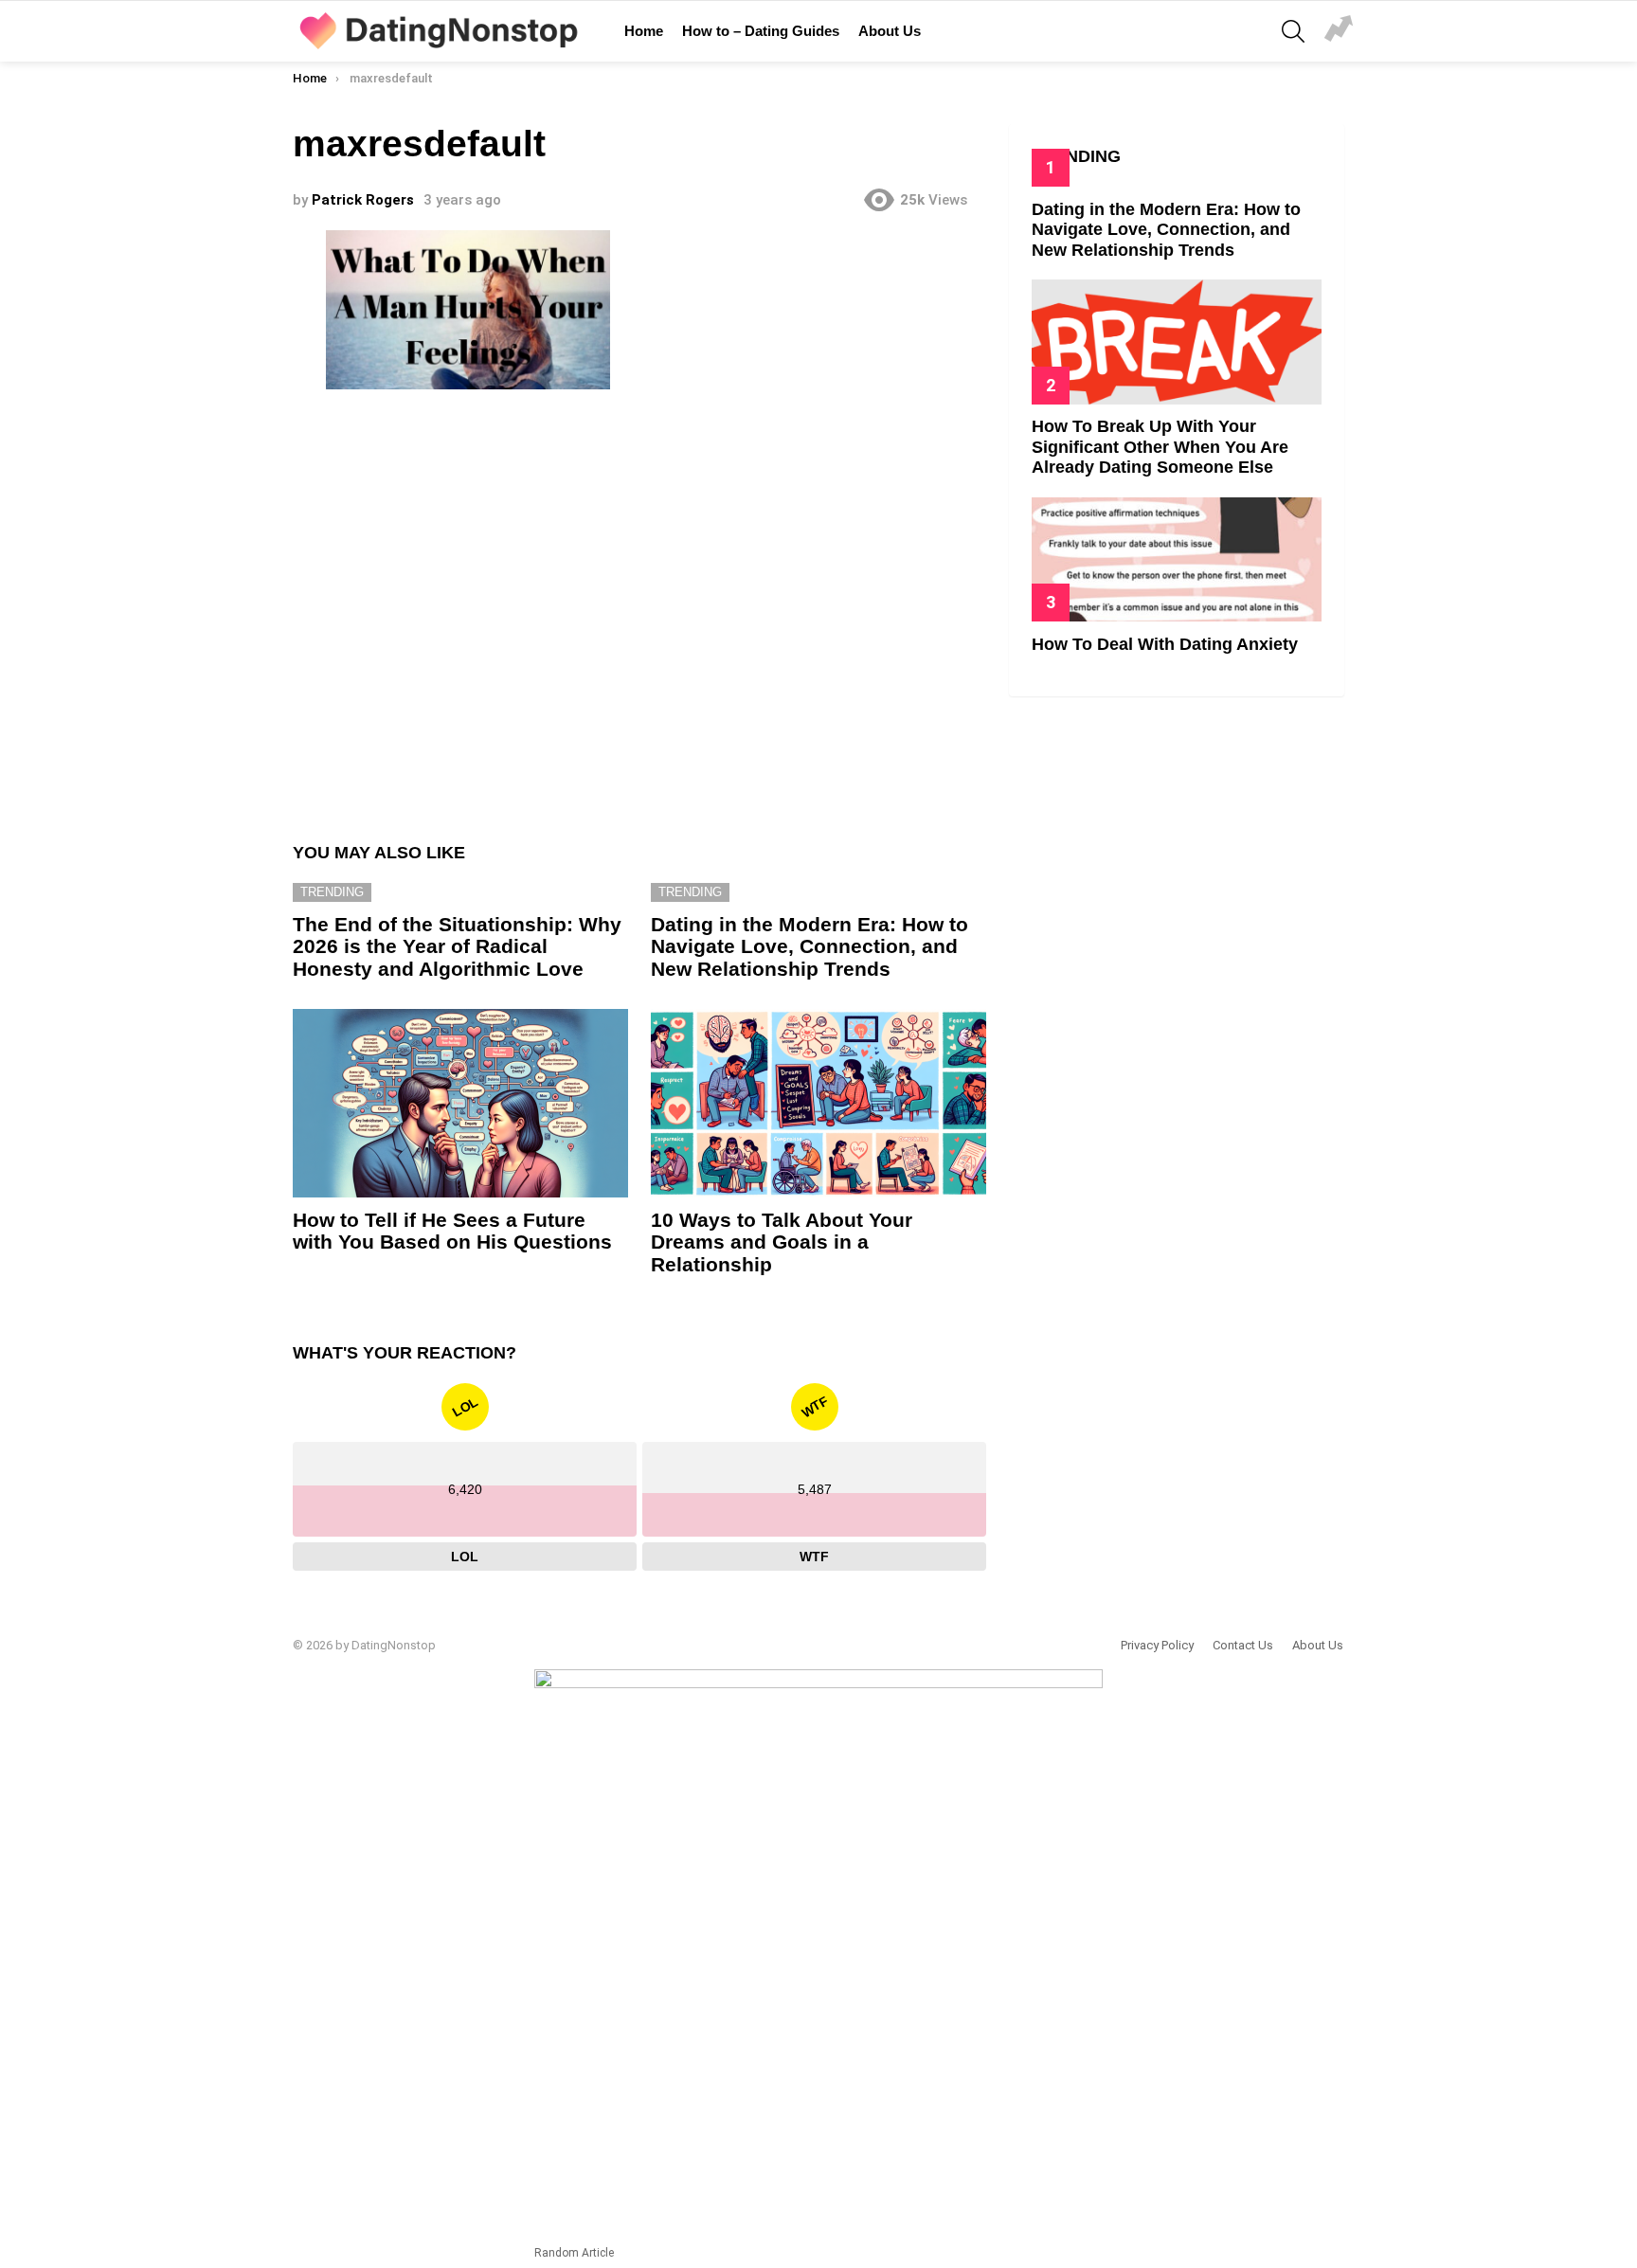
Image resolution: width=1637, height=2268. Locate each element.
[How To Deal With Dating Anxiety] (1177, 559)
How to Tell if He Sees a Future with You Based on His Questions (452, 1231)
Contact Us (1243, 1645)
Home (644, 31)
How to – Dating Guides (761, 31)
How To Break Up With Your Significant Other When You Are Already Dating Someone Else (1160, 447)
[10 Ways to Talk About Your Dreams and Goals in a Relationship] (818, 1103)
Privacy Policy (1157, 1645)
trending (332, 892)
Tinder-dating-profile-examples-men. (1339, 31)
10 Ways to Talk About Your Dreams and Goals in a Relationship (782, 1242)
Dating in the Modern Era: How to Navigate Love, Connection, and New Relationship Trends (810, 946)
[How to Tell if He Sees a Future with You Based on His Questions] (460, 1103)
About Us (890, 31)
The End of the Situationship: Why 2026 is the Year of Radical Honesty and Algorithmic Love (457, 946)
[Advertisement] (639, 608)
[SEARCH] (1293, 31)
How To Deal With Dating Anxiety (1165, 644)
